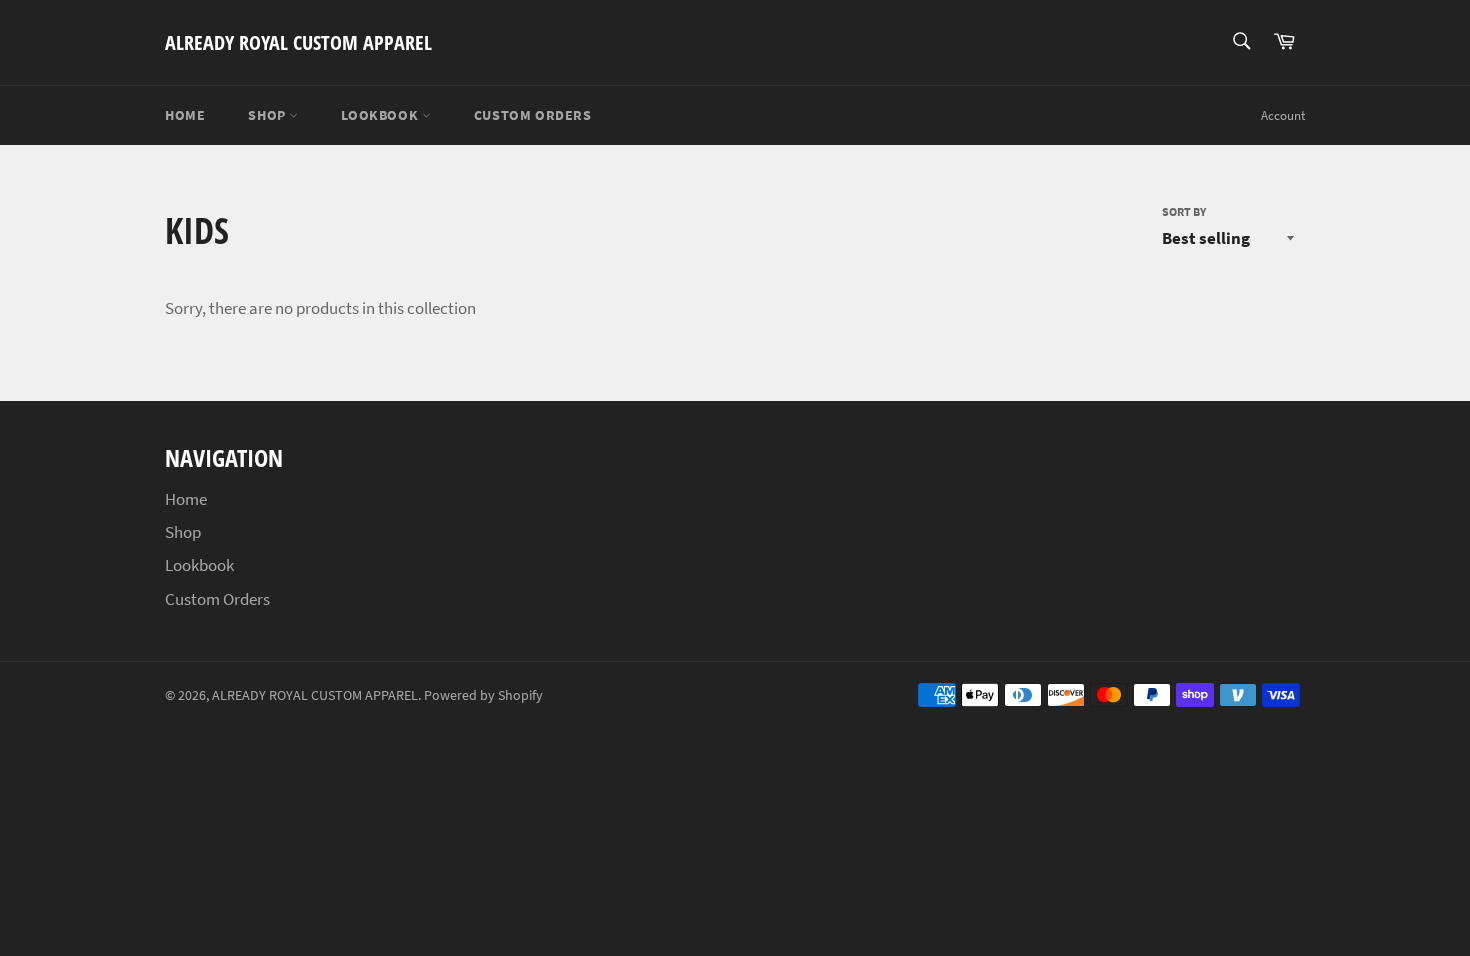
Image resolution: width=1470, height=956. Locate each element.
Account (1283, 115)
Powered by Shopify (483, 695)
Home (185, 115)
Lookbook (381, 115)
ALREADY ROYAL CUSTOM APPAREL (298, 42)
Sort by (1184, 211)
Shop (268, 115)
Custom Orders (533, 115)
